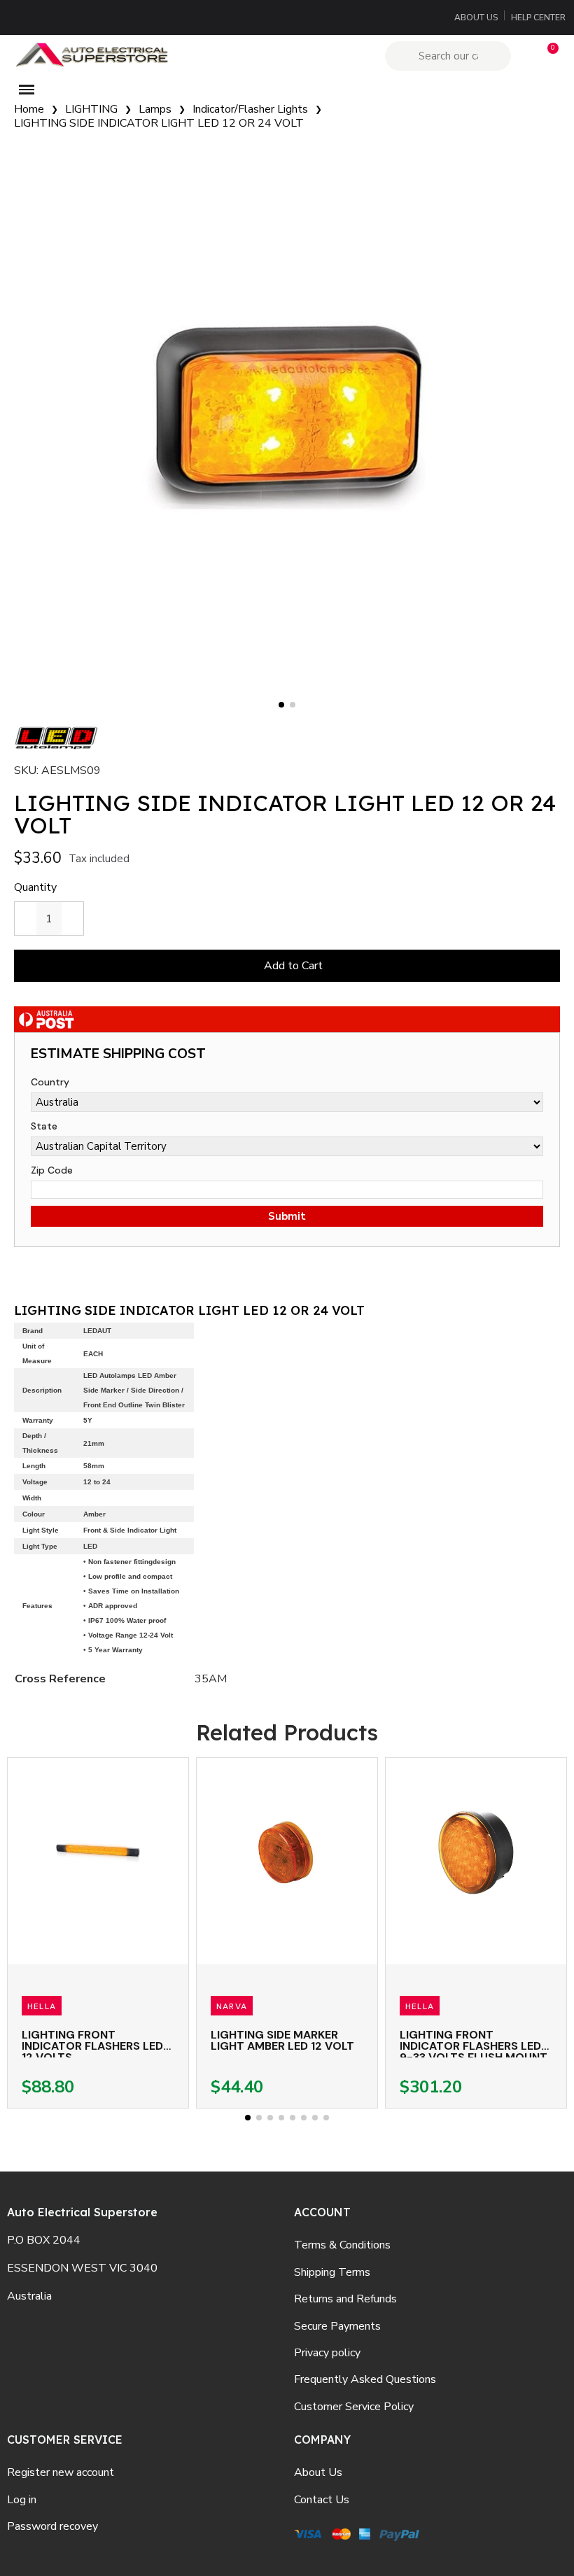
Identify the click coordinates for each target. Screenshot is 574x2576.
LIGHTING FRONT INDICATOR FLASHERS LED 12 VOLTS (92, 2046)
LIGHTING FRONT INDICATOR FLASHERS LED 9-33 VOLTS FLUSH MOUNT (474, 2046)
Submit (287, 1216)
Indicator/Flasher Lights (250, 109)
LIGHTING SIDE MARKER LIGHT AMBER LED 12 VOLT (282, 2040)
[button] (547, 56)
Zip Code (52, 1170)
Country (50, 1082)
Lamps (155, 109)
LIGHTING (91, 109)
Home (29, 109)
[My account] (523, 56)
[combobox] (450, 56)
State (44, 1126)
